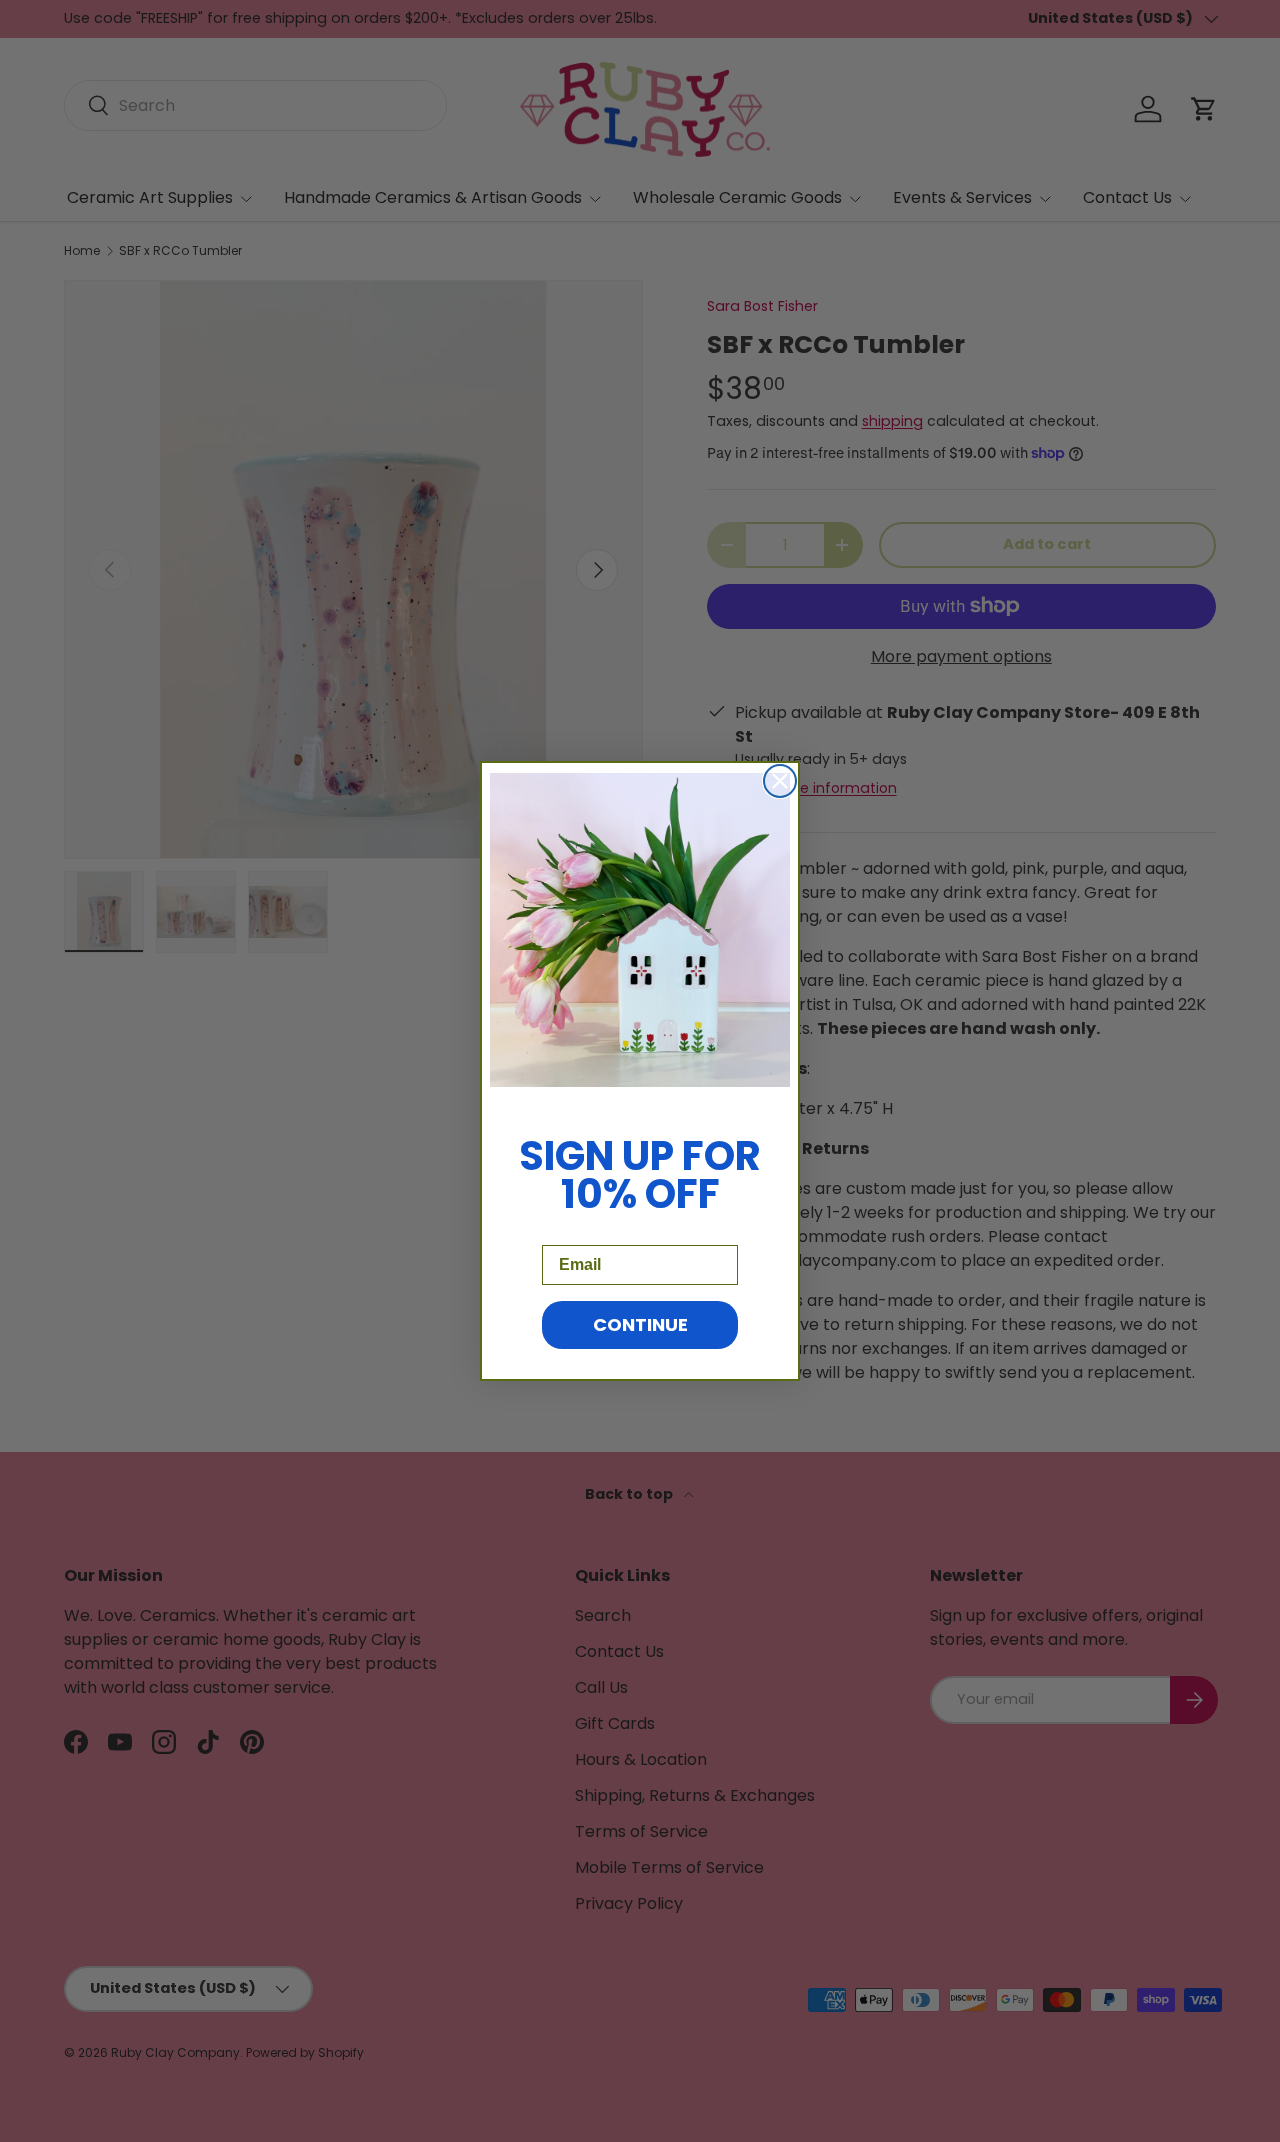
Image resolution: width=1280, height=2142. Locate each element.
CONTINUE (640, 1324)
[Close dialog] (780, 781)
